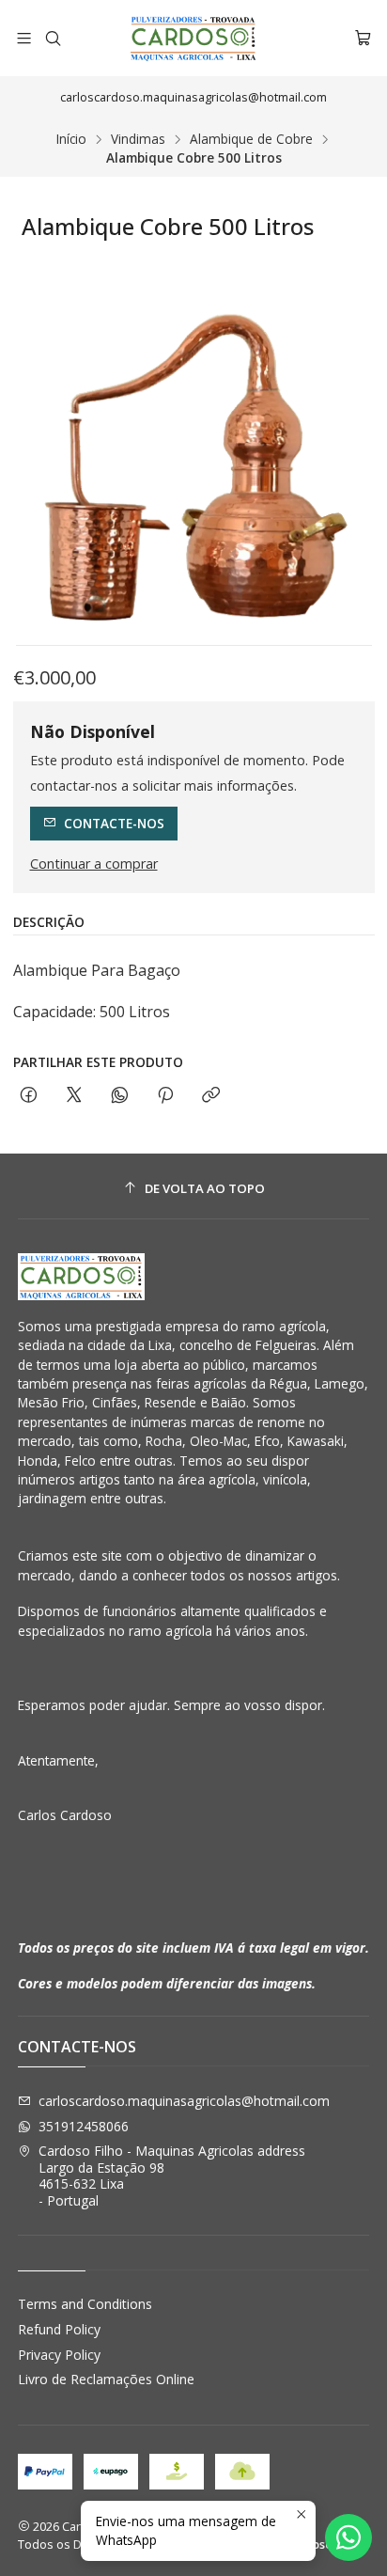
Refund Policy (59, 2329)
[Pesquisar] (52, 38)
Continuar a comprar (94, 864)
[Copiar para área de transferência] (211, 1096)
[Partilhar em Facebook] (29, 1096)
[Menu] (24, 38)
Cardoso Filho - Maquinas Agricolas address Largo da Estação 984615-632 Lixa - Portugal (172, 2175)
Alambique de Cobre (251, 139)
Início (71, 139)
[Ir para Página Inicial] (193, 38)
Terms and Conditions (85, 2304)
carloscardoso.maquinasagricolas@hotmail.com (184, 2101)
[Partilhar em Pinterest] (165, 1096)
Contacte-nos (114, 823)
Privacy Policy (59, 2355)
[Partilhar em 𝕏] (74, 1096)
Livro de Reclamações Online (106, 2379)
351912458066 (84, 2126)
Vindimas (138, 139)
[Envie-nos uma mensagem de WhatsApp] (348, 2537)
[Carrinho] (363, 38)
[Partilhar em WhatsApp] (120, 1096)
